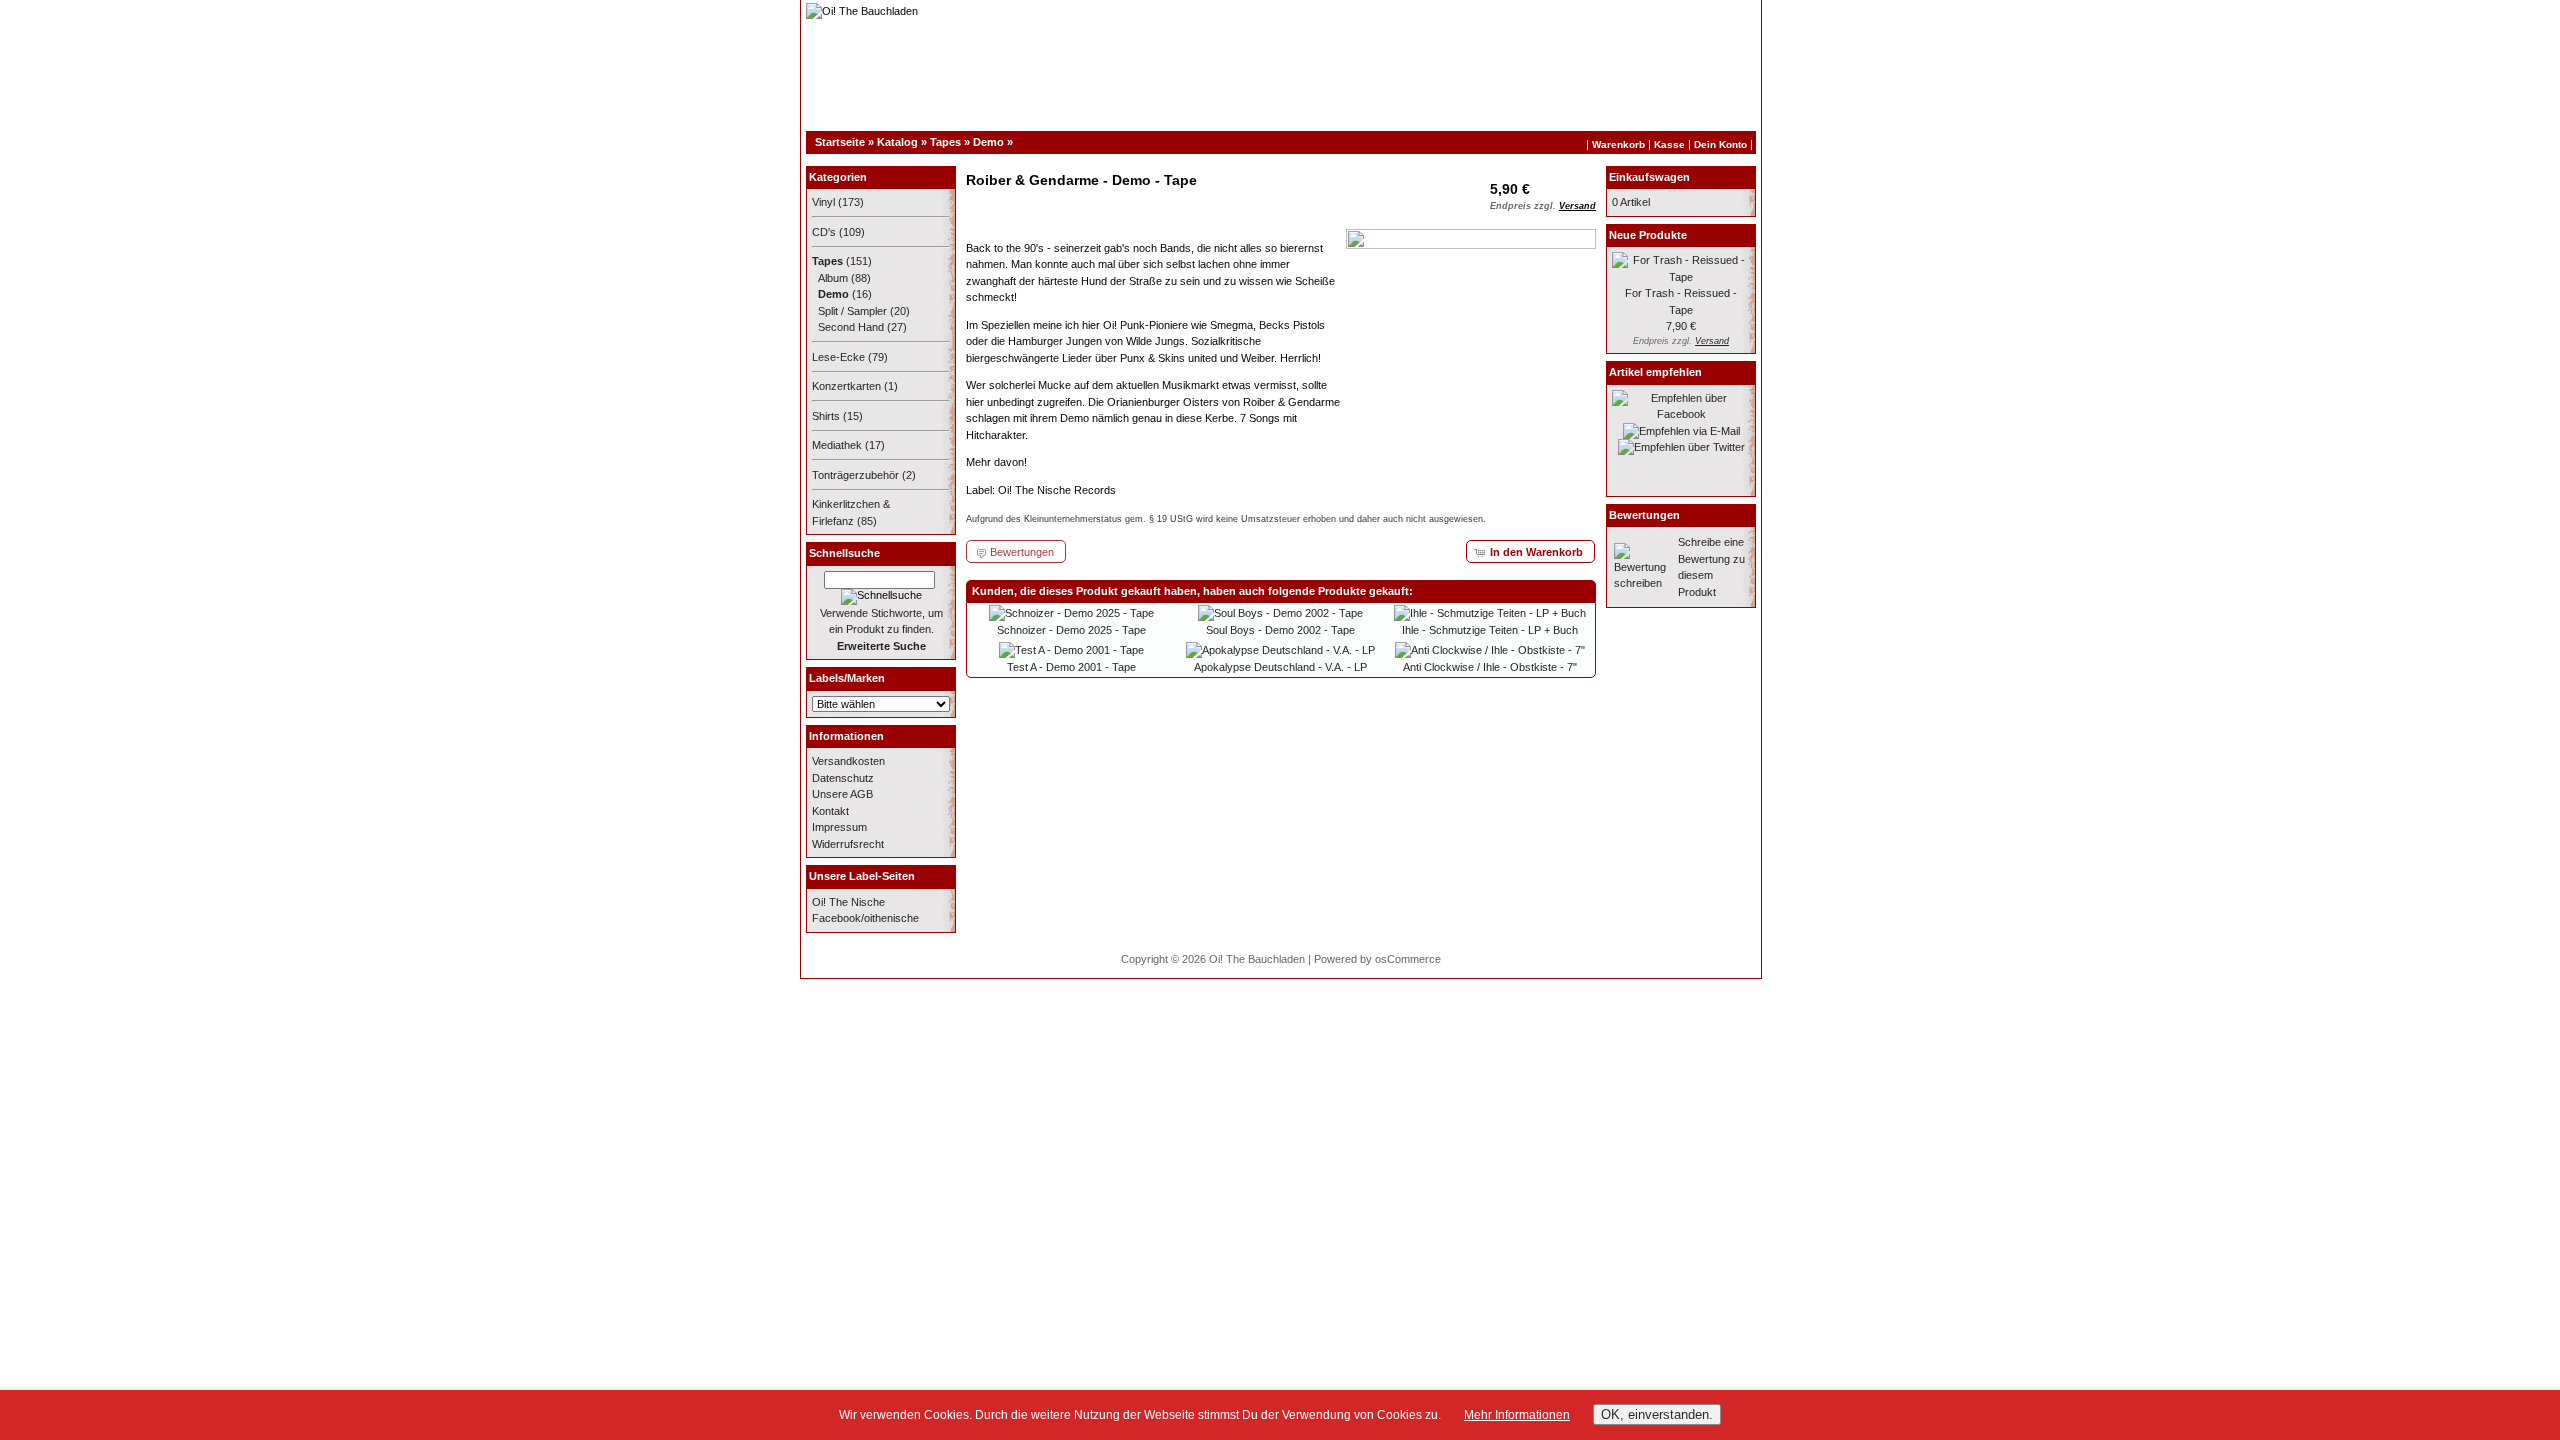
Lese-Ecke (838, 357)
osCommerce (1408, 959)
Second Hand (851, 327)
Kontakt (830, 811)
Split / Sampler (852, 311)
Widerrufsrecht (848, 844)
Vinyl (823, 202)
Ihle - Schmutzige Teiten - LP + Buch (1490, 630)
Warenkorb (1618, 144)
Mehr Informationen (1517, 1415)
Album (833, 278)
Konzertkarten (846, 386)
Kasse (1669, 144)
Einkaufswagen (1649, 177)
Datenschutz (843, 778)
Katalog (897, 142)
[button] (1530, 551)
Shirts (826, 416)
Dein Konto (1720, 144)
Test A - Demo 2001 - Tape (1071, 667)
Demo (988, 142)
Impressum (839, 827)
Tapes (945, 142)
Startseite (840, 142)
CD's (824, 232)
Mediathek (837, 445)
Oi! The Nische (848, 902)
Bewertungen (1644, 515)
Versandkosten (848, 761)
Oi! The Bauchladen (1257, 959)
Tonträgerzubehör (855, 475)
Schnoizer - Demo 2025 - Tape (1071, 630)
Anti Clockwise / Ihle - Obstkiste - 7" (1490, 667)
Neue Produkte (1648, 235)
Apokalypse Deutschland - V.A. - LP (1280, 667)
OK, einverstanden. (1657, 1414)
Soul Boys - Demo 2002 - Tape (1280, 630)
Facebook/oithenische (865, 918)
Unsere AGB (842, 794)
